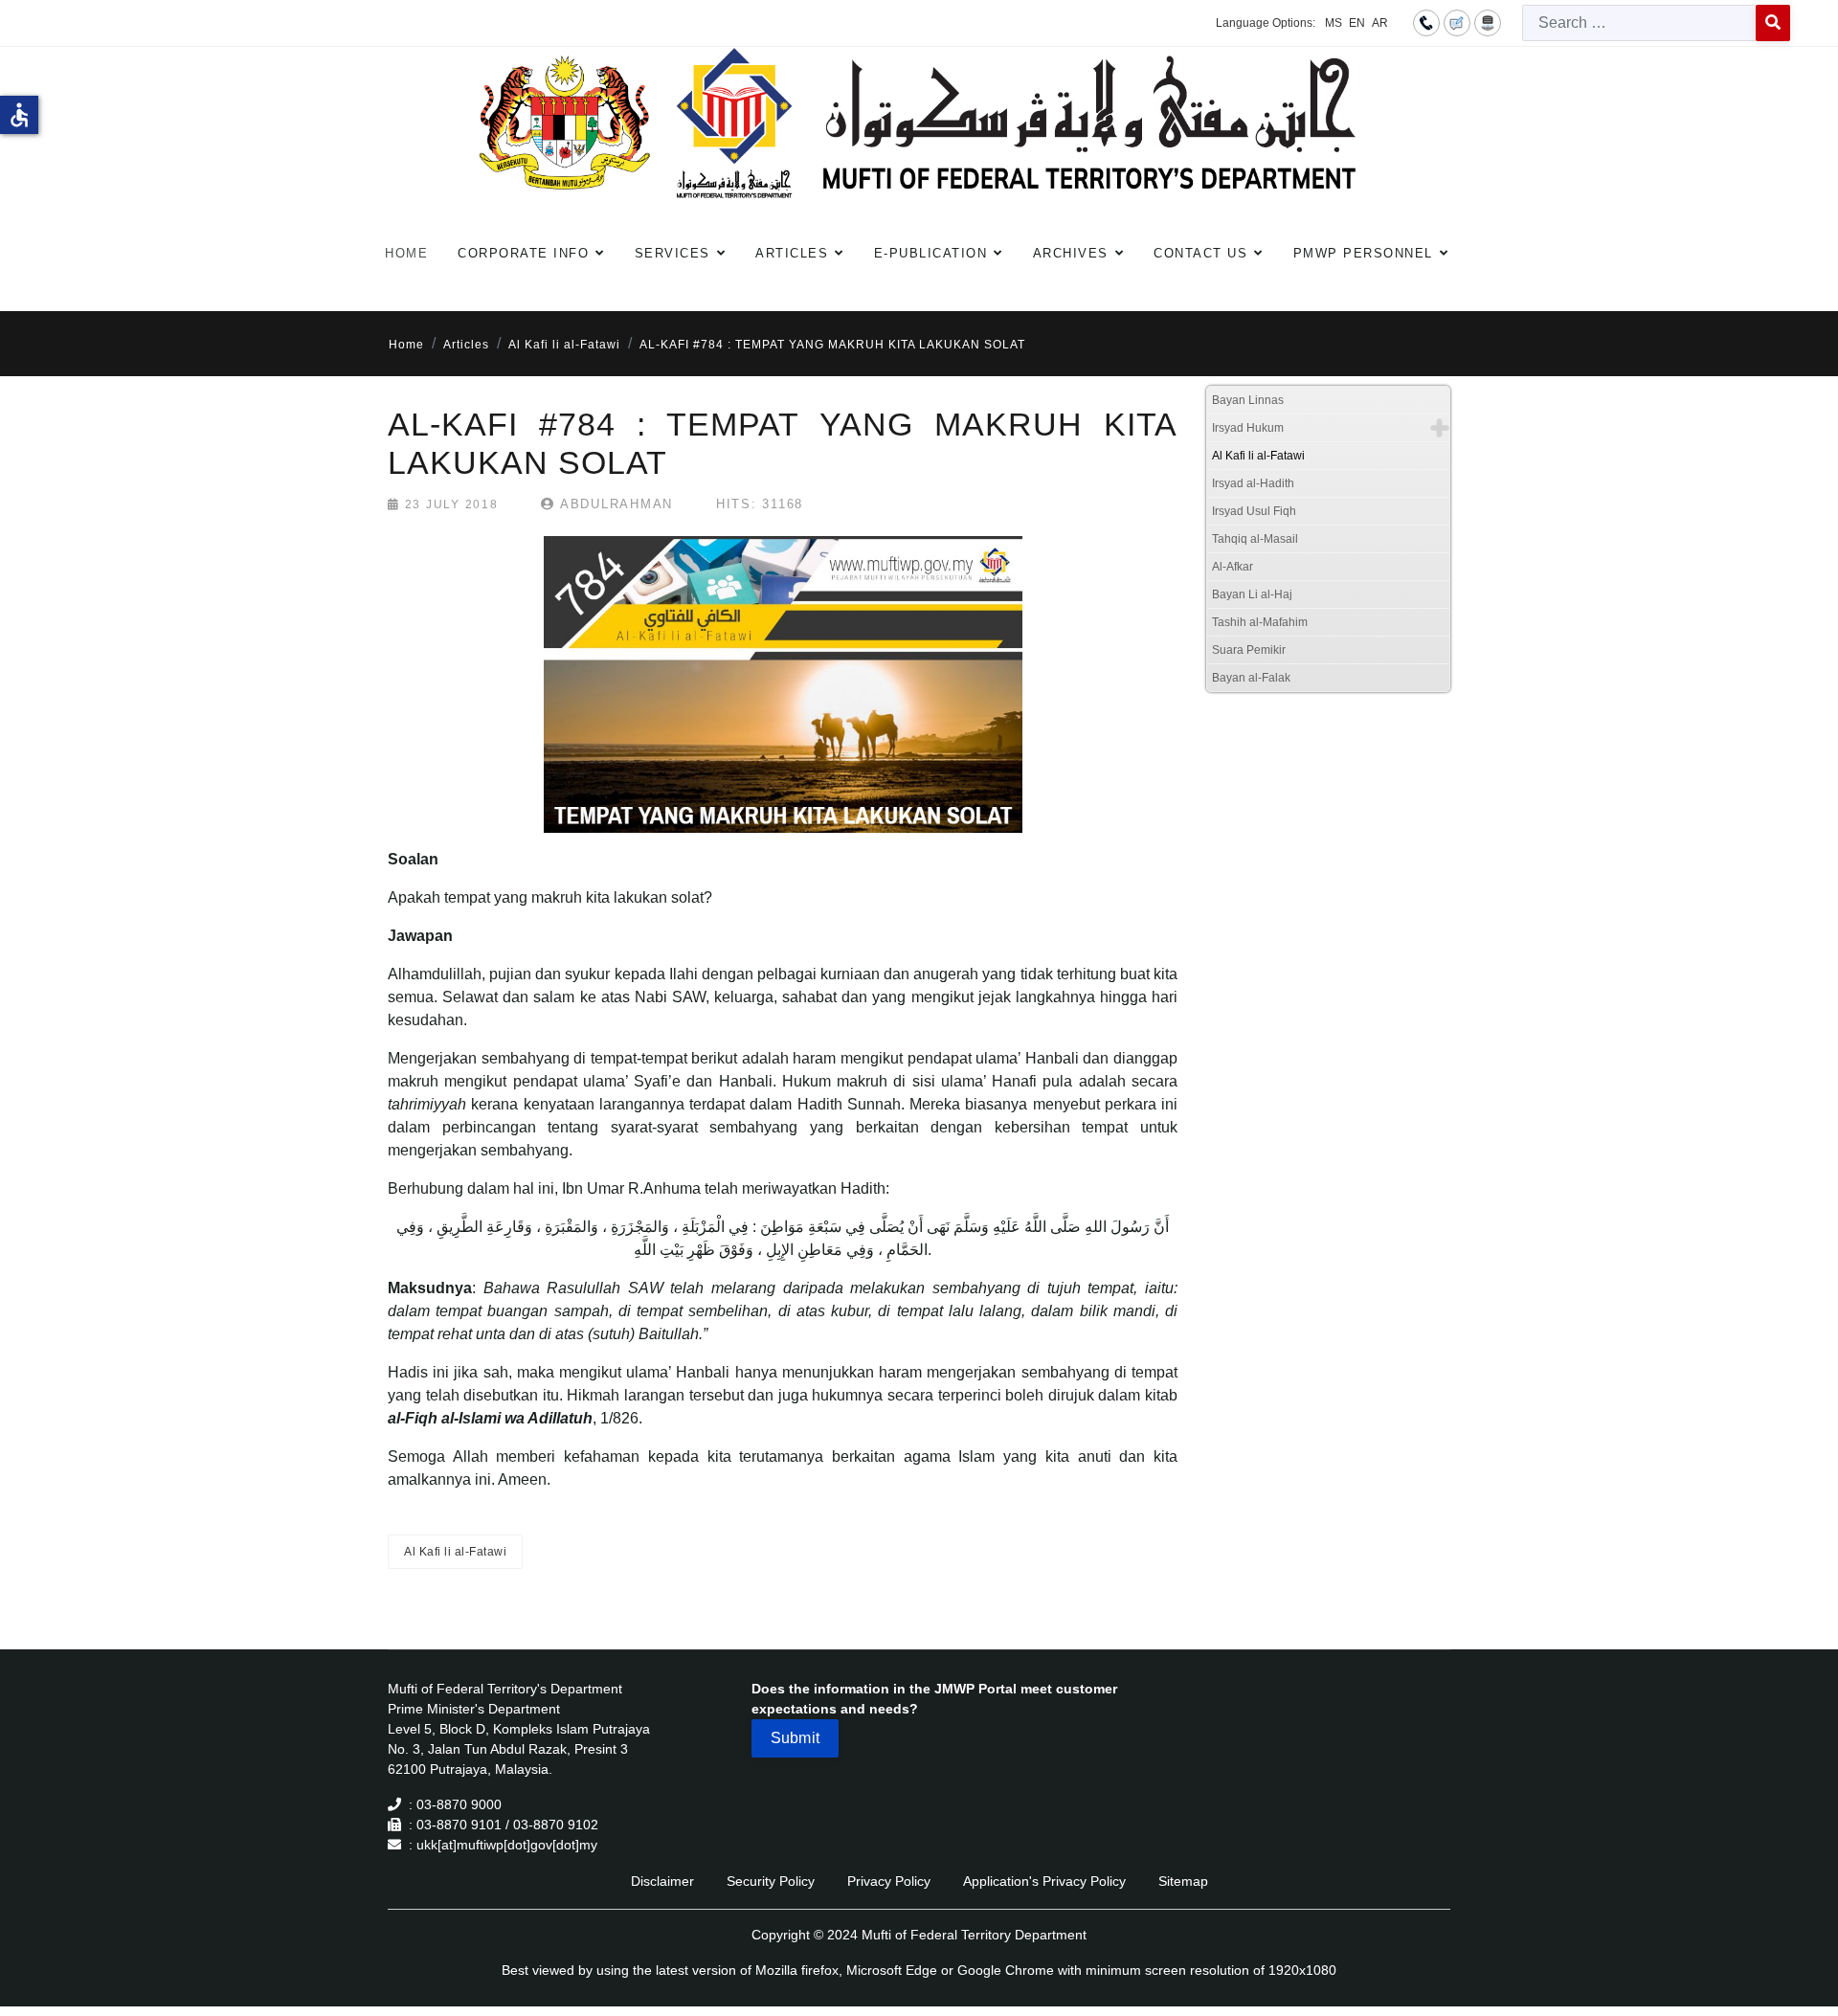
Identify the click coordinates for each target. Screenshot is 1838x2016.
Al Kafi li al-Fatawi (455, 1552)
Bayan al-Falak (1251, 678)
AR (1380, 23)
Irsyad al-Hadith (1253, 483)
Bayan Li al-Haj (1252, 594)
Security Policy (771, 1881)
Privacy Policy (889, 1881)
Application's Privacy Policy (1044, 1881)
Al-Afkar (1233, 567)
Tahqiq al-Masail (1255, 539)
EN (1357, 23)
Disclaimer (662, 1881)
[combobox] (1639, 23)
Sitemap (1183, 1881)
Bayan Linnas (1248, 400)
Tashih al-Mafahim (1260, 622)
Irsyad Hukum (1248, 428)
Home (406, 253)
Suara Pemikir (1249, 650)
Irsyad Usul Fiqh (1254, 511)
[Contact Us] (1426, 22)
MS (1334, 23)
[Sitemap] (1488, 22)
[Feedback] (1457, 22)
